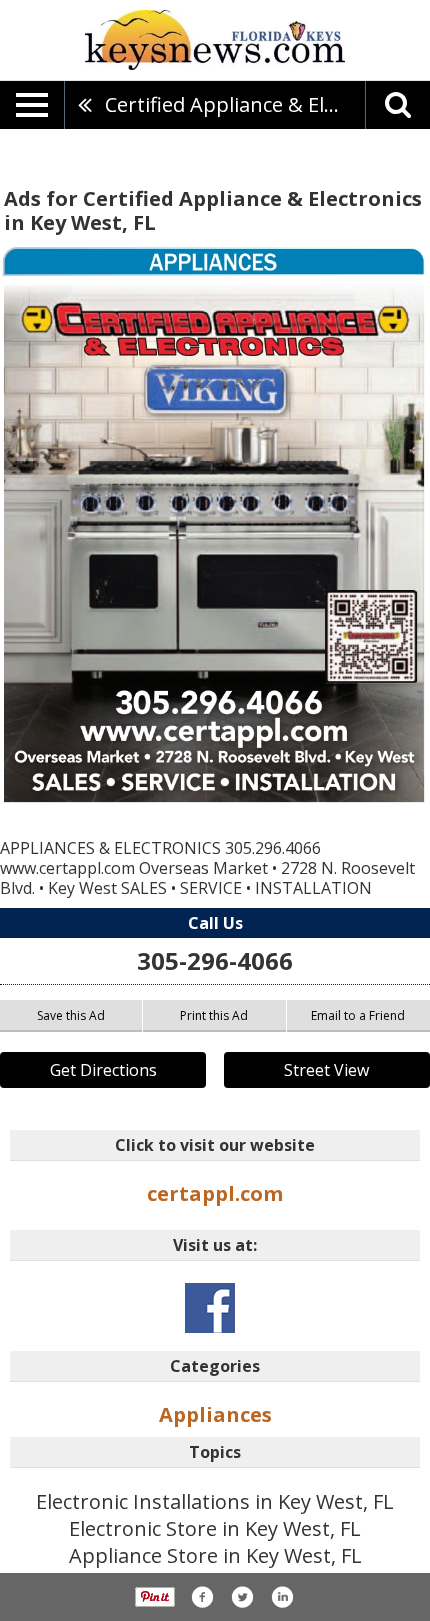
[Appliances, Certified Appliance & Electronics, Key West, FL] (215, 525)
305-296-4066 (215, 960)
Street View (326, 1070)
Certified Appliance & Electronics (235, 104)
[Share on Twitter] (242, 1597)
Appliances (215, 1414)
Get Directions (103, 1070)
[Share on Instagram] (282, 1597)
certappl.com (215, 1193)
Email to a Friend (358, 1015)
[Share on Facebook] (202, 1597)
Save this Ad (71, 1015)
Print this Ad (214, 1015)
